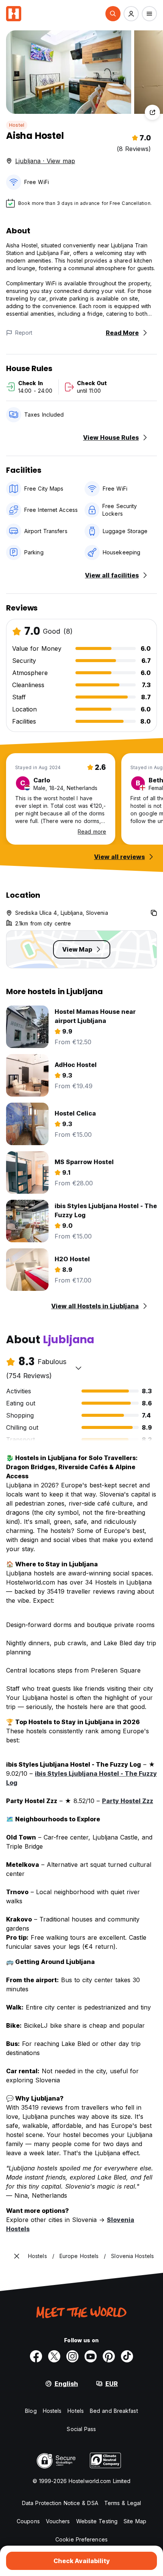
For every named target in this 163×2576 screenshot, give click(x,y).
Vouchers (58, 2521)
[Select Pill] (113, 14)
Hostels (52, 2411)
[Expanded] (17, 2256)
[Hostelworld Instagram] (72, 2356)
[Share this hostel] (152, 112)
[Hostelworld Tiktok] (127, 2356)
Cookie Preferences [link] (81, 2539)
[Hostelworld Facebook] (36, 2356)
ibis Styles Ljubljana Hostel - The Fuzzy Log (81, 1778)
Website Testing (97, 2521)
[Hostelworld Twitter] (54, 2356)
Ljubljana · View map (45, 161)
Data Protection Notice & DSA (60, 2503)
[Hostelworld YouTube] (91, 2356)
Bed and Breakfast (114, 2411)
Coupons (28, 2521)
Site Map (135, 2521)
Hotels (76, 2411)
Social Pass (81, 2429)
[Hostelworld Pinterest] (109, 2356)
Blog (31, 2411)
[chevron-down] (78, 1368)
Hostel (17, 125)
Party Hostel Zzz (128, 1801)
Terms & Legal (123, 2503)
